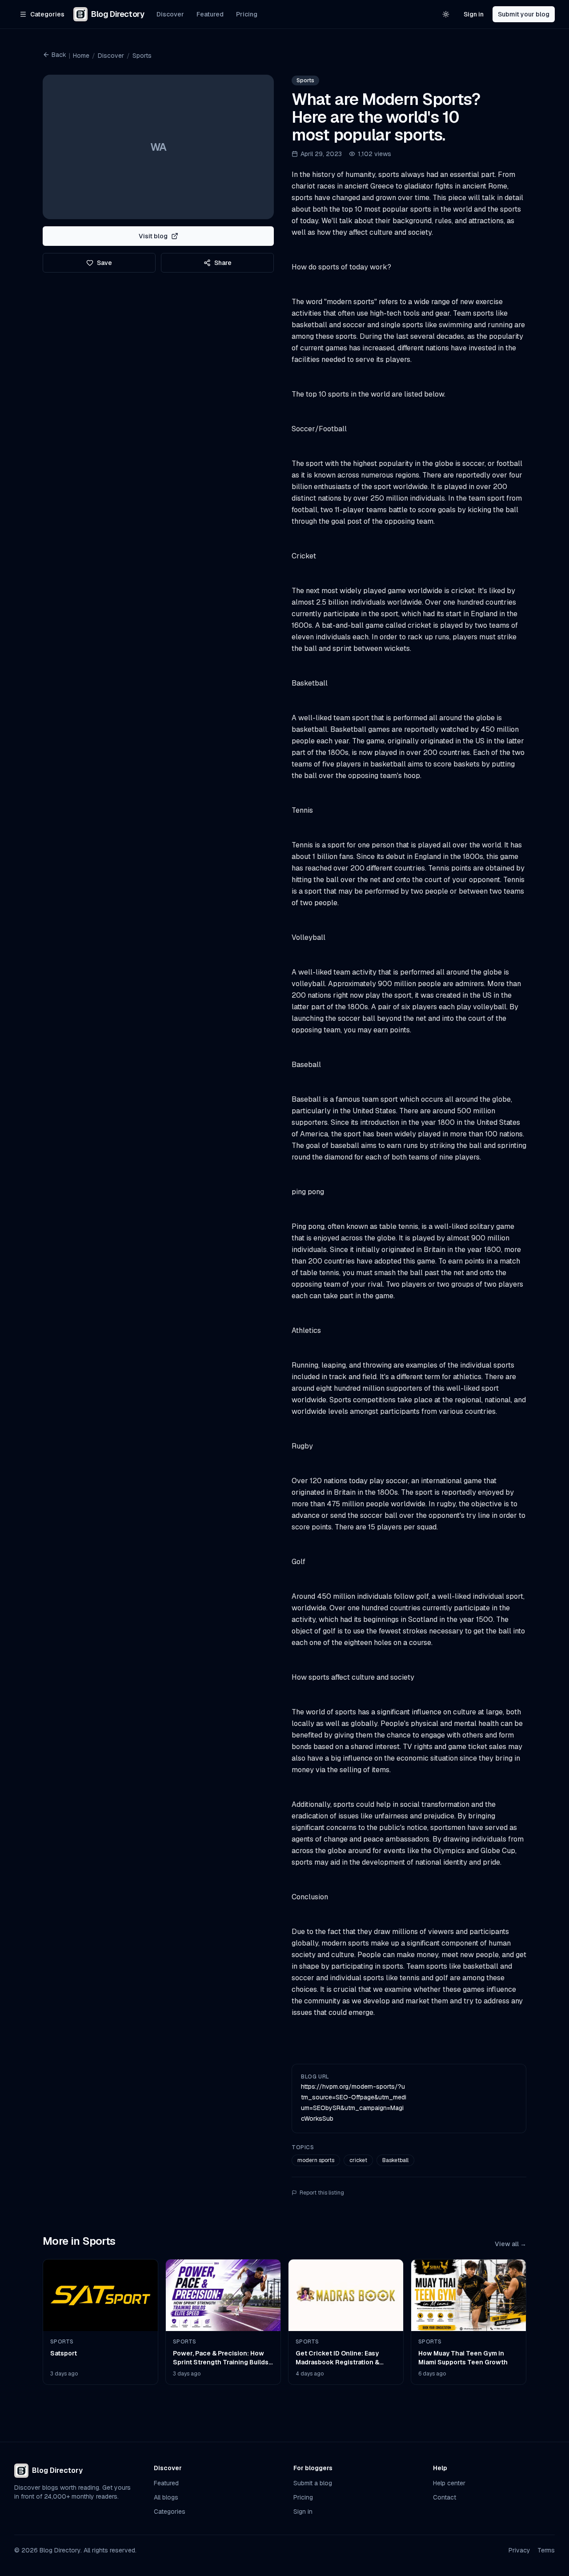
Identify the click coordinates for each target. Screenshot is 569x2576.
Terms (546, 2550)
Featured (210, 14)
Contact (445, 2497)
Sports (142, 56)
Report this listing (322, 2193)
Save (104, 263)
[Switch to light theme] (446, 14)
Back (59, 55)
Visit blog (153, 236)
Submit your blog (524, 14)
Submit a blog (313, 2483)
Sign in (474, 14)
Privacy (519, 2550)
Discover (170, 14)
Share (223, 263)
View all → (511, 2244)
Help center (449, 2483)
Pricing (247, 14)
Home (81, 56)
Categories (170, 2512)
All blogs (166, 2497)
